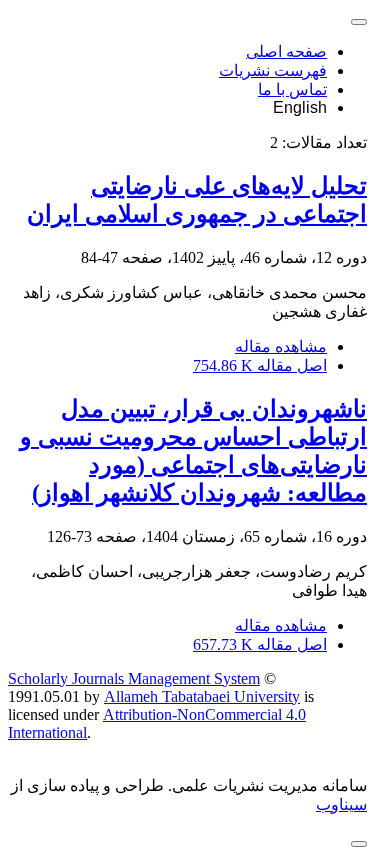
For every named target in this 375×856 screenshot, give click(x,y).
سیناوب (341, 804)
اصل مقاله (260, 365)
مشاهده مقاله (281, 346)
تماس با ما (292, 89)
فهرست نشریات (273, 70)
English (300, 107)
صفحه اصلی (286, 51)
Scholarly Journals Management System (134, 678)
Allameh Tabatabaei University (202, 696)
